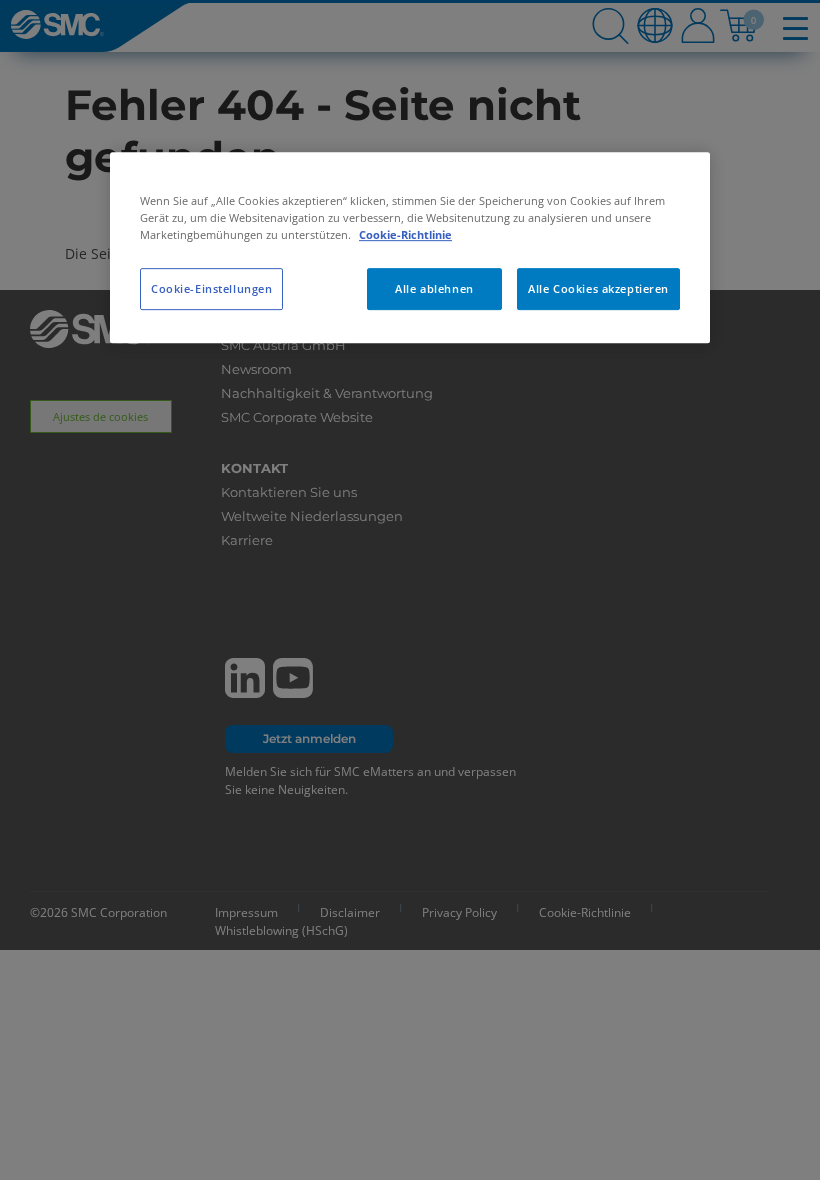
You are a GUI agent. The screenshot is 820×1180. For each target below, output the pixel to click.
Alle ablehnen (434, 288)
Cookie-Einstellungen (211, 288)
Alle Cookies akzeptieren (598, 288)
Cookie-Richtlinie (405, 234)
